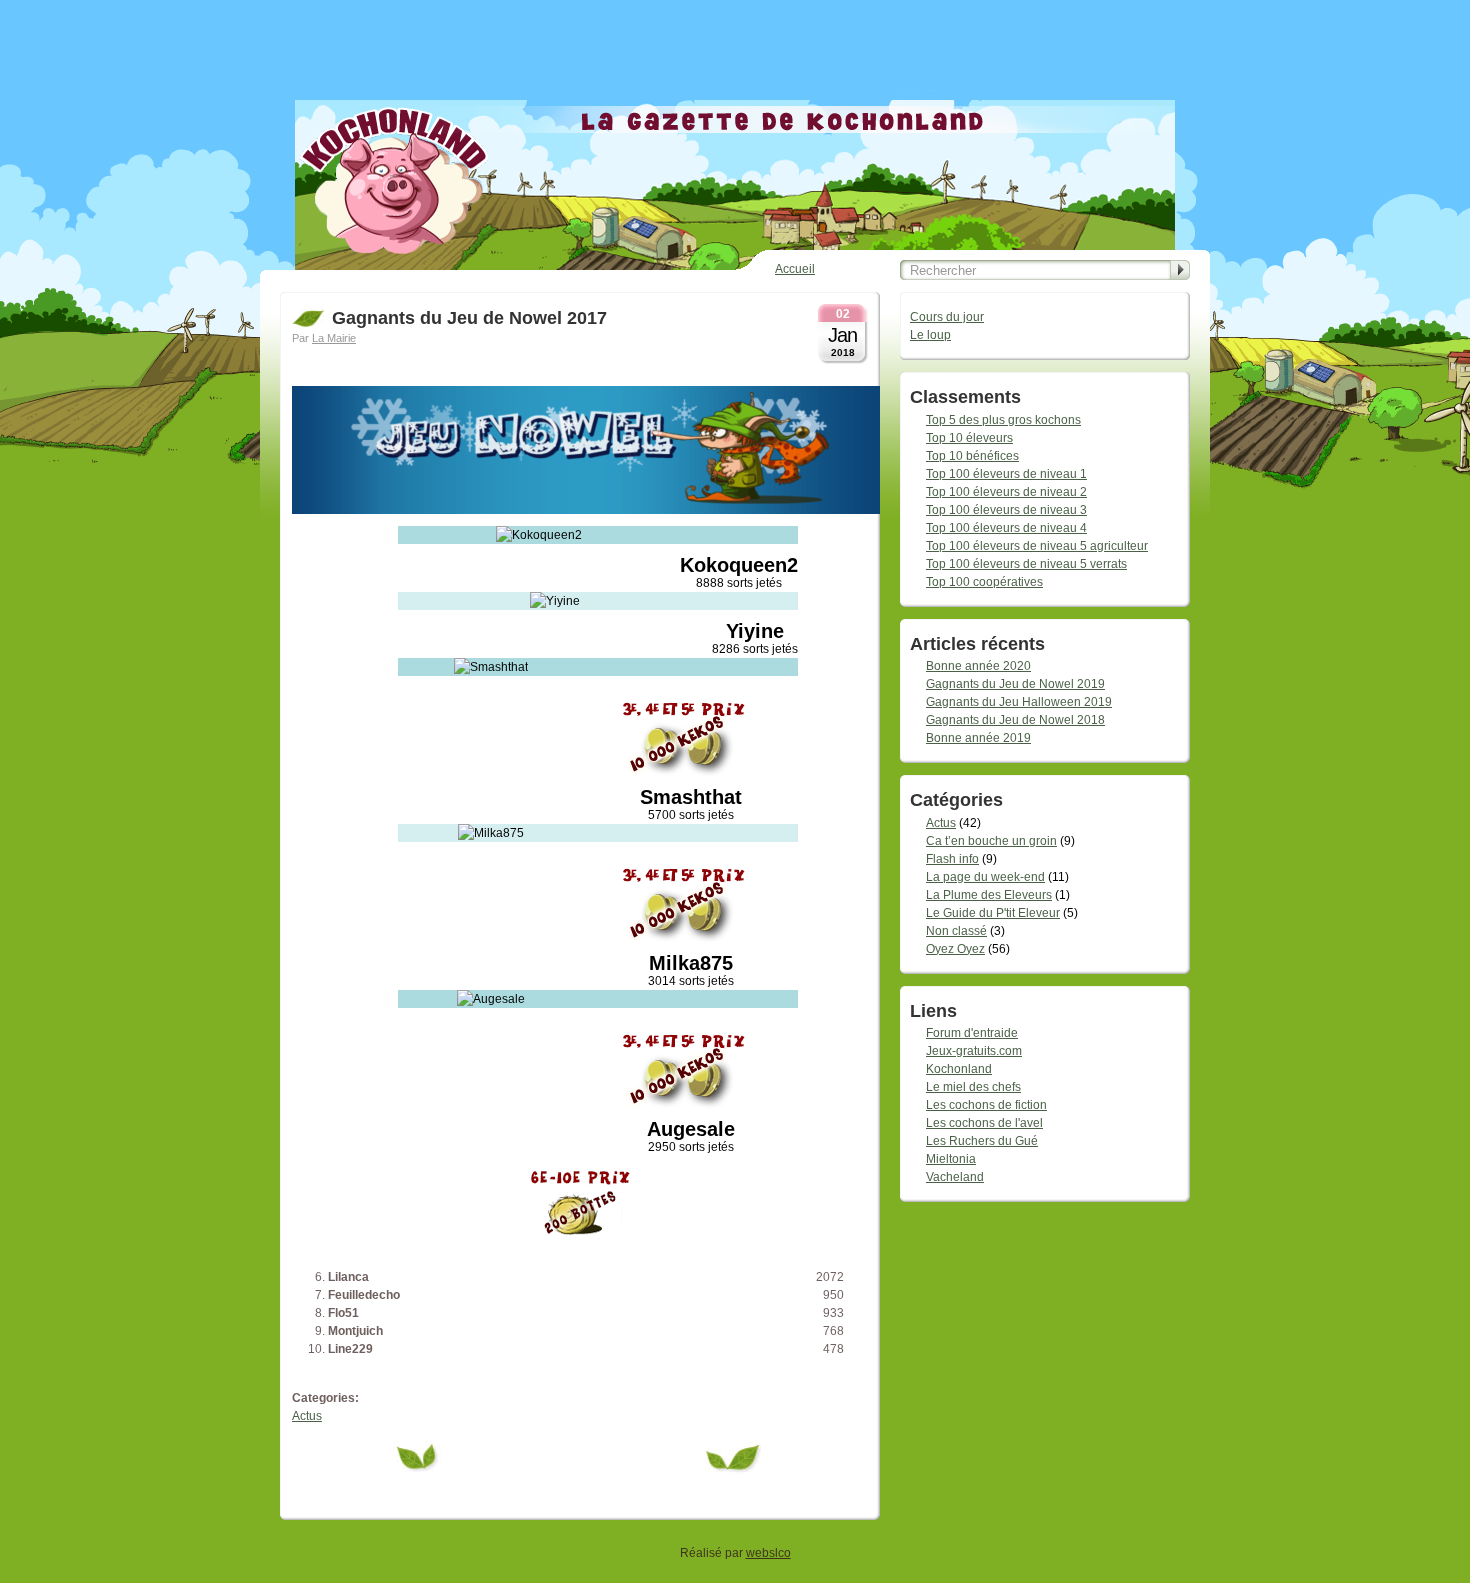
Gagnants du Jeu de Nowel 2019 (1015, 684)
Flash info (952, 859)
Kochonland (959, 1069)
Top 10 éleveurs (969, 438)
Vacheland (955, 1177)
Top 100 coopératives (984, 582)
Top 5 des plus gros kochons (1003, 420)
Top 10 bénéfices (972, 456)
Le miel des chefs (973, 1087)
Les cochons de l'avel (984, 1123)
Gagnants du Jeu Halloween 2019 (1019, 702)
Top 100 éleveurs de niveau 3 (1006, 510)
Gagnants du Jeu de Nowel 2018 (1015, 720)
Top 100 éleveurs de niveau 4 (1006, 528)
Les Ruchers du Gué (982, 1141)
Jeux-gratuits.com (974, 1051)
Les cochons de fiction (986, 1105)
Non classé (956, 931)
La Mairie (334, 338)
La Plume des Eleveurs (989, 895)
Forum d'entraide (972, 1033)
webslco (768, 1553)
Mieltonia (951, 1159)
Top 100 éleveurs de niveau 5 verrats (1026, 564)
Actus (307, 1416)
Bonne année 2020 (978, 666)
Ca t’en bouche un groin (991, 841)
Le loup (930, 335)
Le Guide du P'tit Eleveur (993, 913)
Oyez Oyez (955, 949)
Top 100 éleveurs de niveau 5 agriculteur (1037, 546)
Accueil (795, 269)
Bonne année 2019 (978, 738)
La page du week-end (985, 877)
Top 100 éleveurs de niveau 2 (1006, 492)
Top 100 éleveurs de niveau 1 (1006, 474)
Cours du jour (947, 317)
